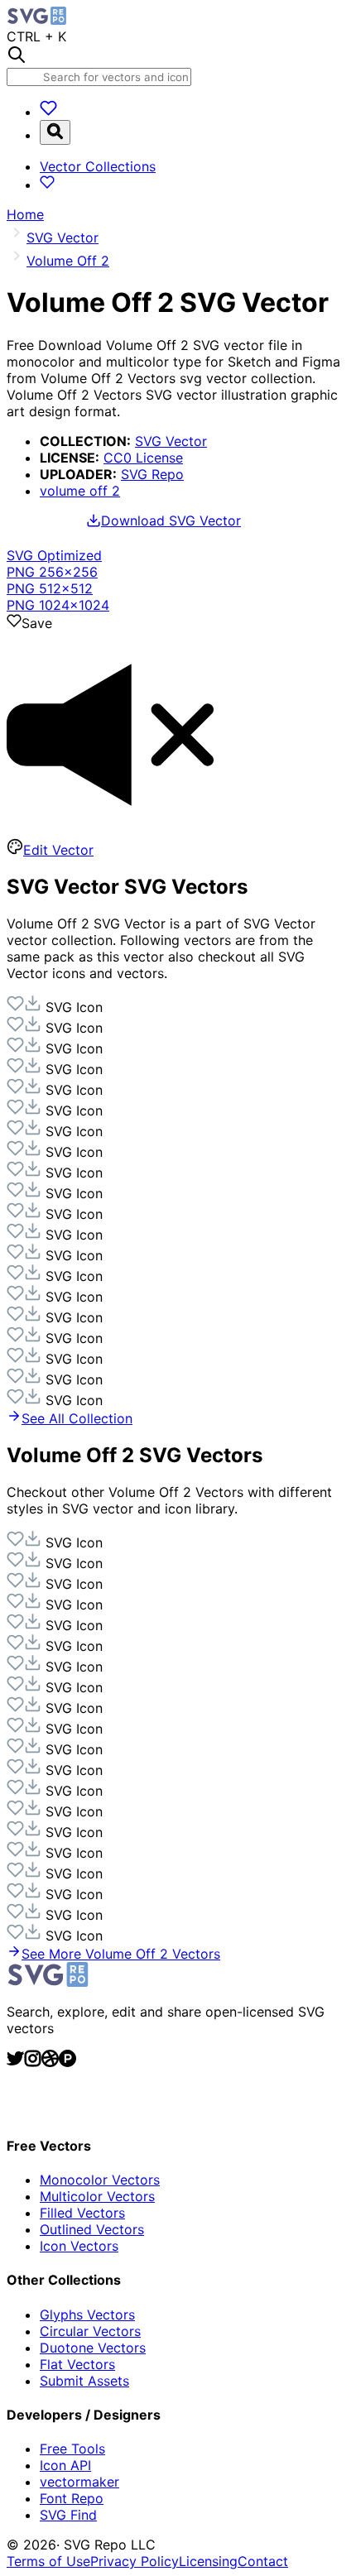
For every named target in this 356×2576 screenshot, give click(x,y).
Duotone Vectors (93, 2348)
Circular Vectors (90, 2331)
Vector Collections (98, 166)
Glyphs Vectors (87, 2315)
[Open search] (55, 132)
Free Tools (72, 2449)
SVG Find (68, 2515)
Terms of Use (48, 2561)
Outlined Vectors (92, 2229)
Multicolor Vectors (97, 2196)
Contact (263, 2561)
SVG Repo (152, 474)
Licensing (208, 2561)
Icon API (65, 2465)
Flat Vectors (77, 2364)
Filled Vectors (82, 2213)
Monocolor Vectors (100, 2180)
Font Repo (72, 2498)
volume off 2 (80, 491)
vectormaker (79, 2482)
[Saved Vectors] (48, 112)
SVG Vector (171, 441)
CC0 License (143, 458)
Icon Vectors (79, 2246)
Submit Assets (84, 2381)
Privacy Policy (135, 2561)
